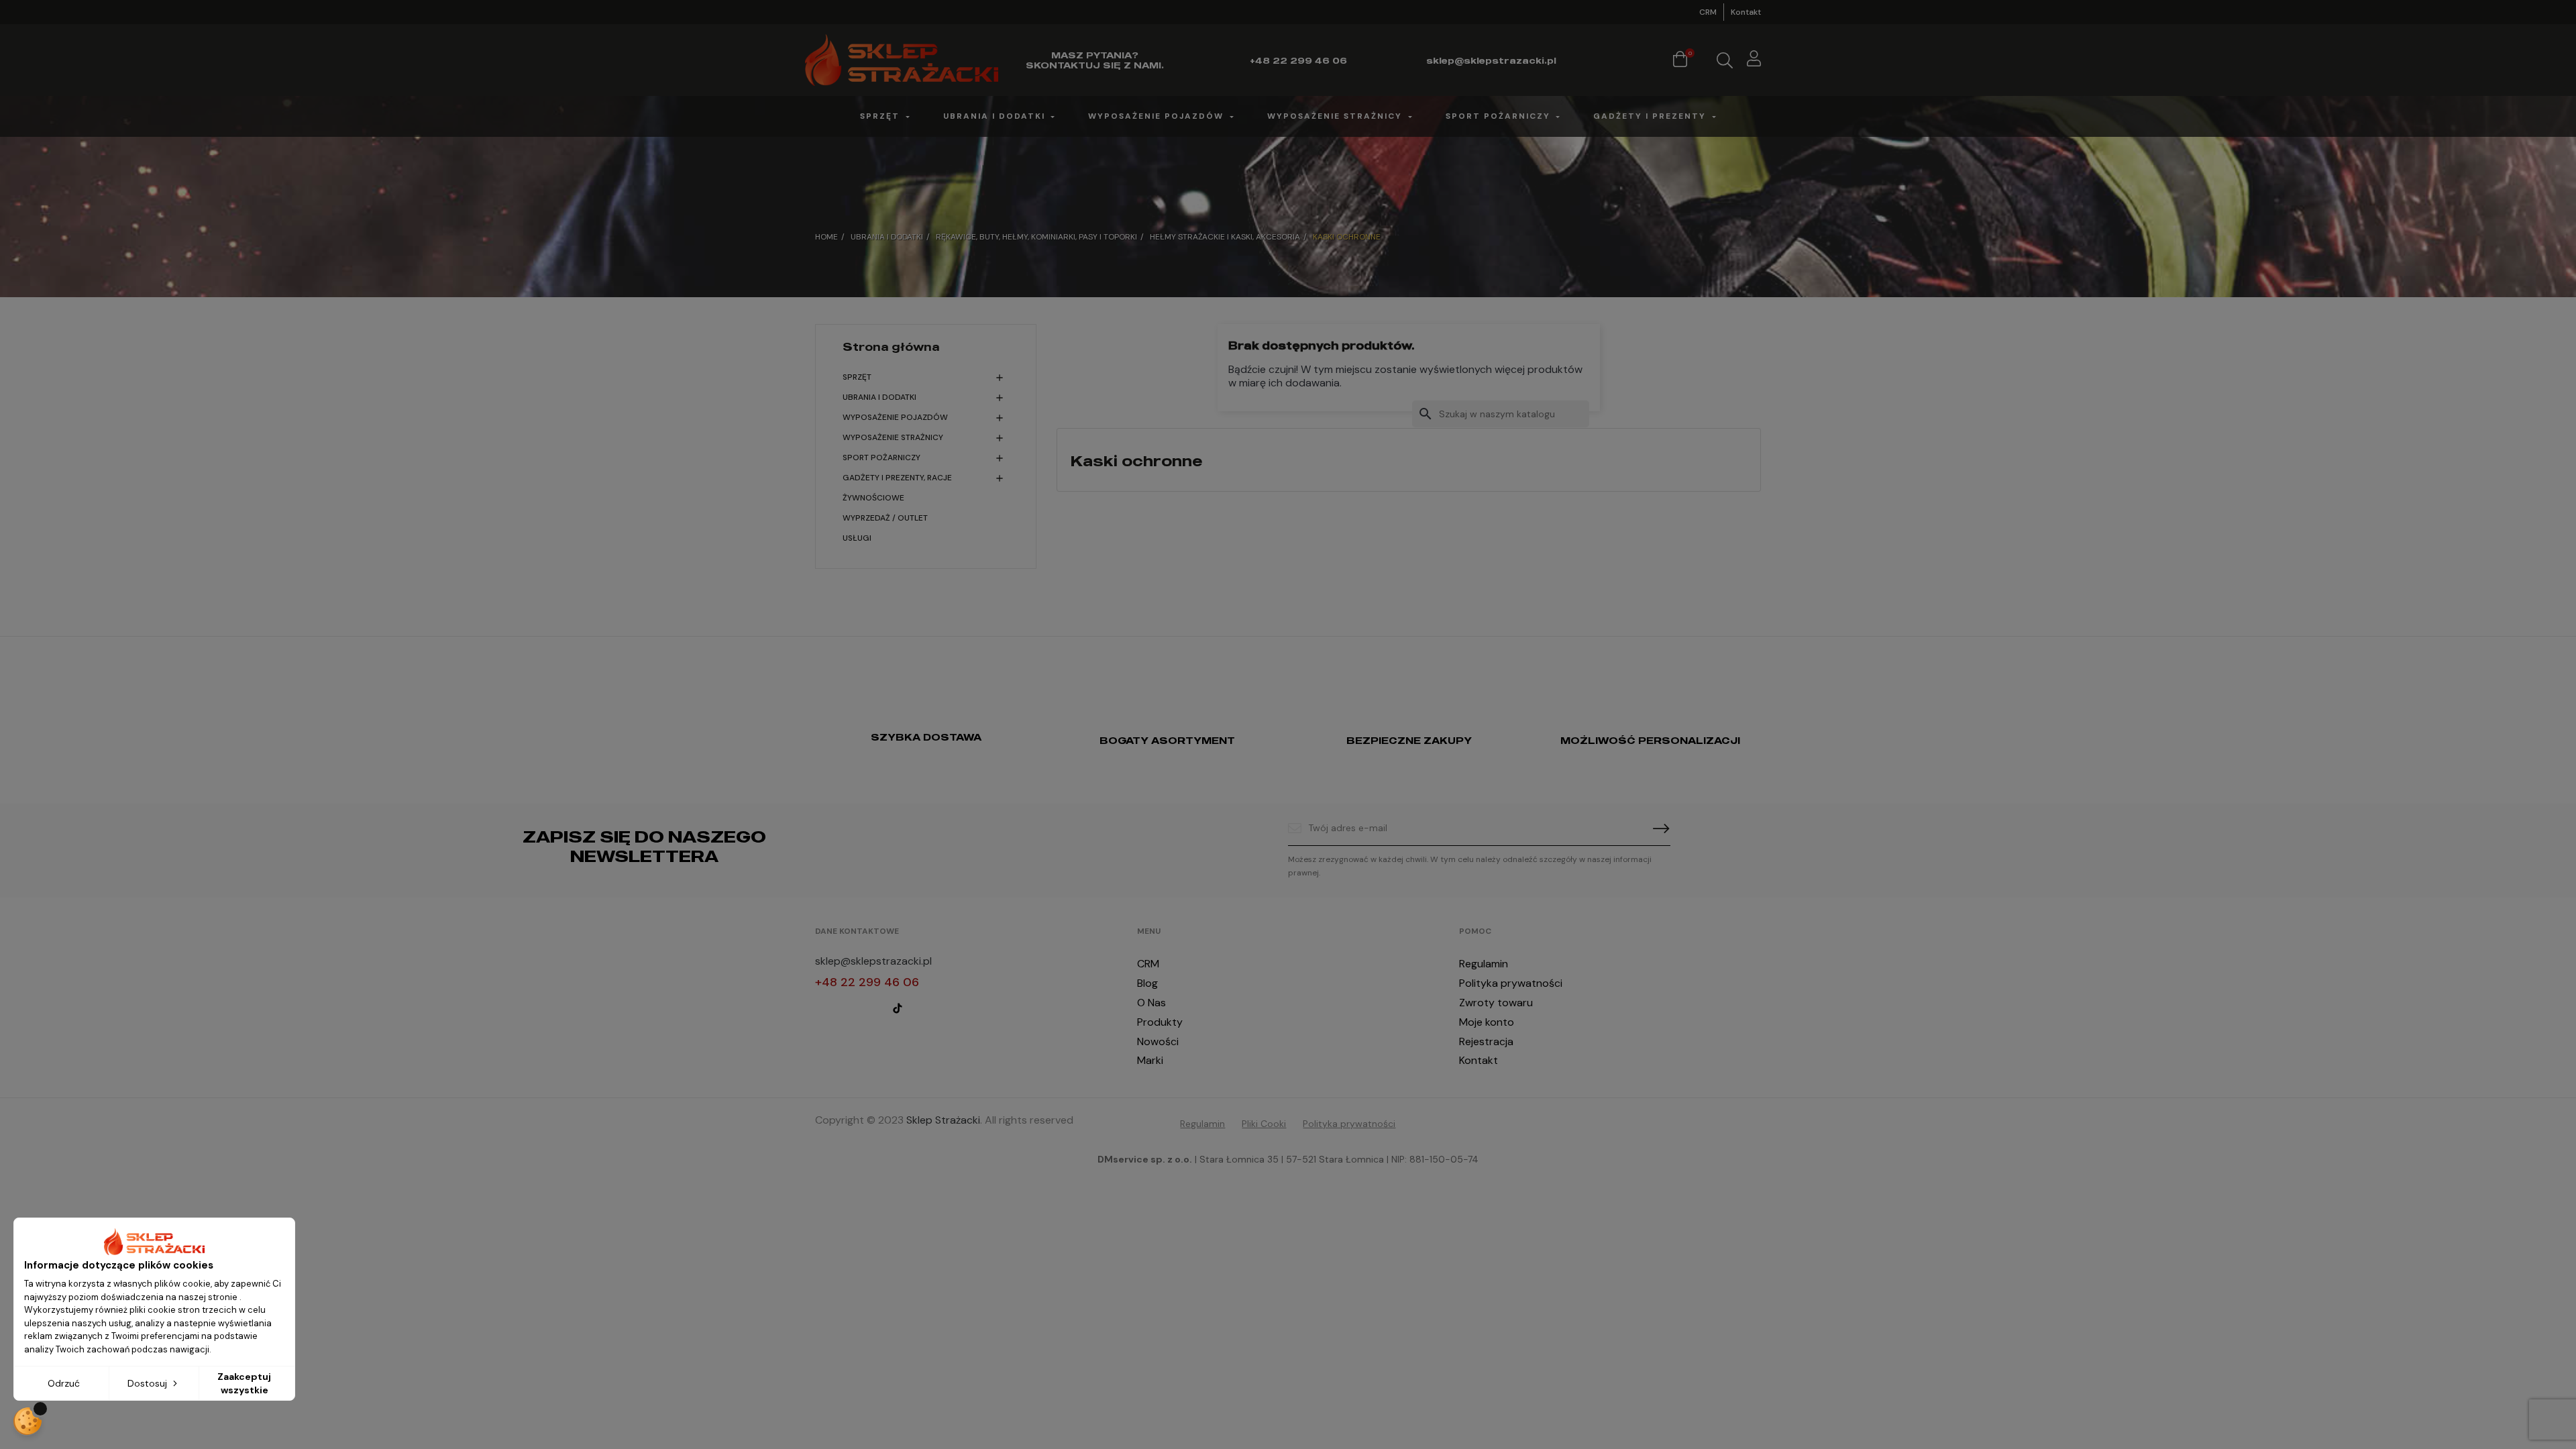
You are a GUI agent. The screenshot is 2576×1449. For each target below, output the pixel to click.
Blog (1147, 983)
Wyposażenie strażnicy (893, 437)
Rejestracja (1486, 1041)
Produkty (1160, 1022)
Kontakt (1746, 12)
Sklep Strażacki (943, 1120)
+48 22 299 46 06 (867, 982)
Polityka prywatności (1511, 983)
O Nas (1151, 1003)
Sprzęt (857, 377)
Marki (1150, 1060)
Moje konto (1487, 1022)
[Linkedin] (872, 1008)
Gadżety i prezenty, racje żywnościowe (897, 488)
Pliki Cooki (1264, 1124)
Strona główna (891, 347)
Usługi (857, 538)
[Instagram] (847, 1008)
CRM (1708, 12)
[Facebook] (821, 1008)
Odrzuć (64, 1383)
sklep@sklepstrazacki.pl (873, 961)
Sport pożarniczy (881, 458)
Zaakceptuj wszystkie (244, 1383)
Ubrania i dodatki (879, 397)
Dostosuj (149, 1383)
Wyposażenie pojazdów (895, 417)
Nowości (1158, 1041)
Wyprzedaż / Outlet (885, 518)
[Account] (1754, 61)
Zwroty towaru (1496, 1003)
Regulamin (1484, 964)
